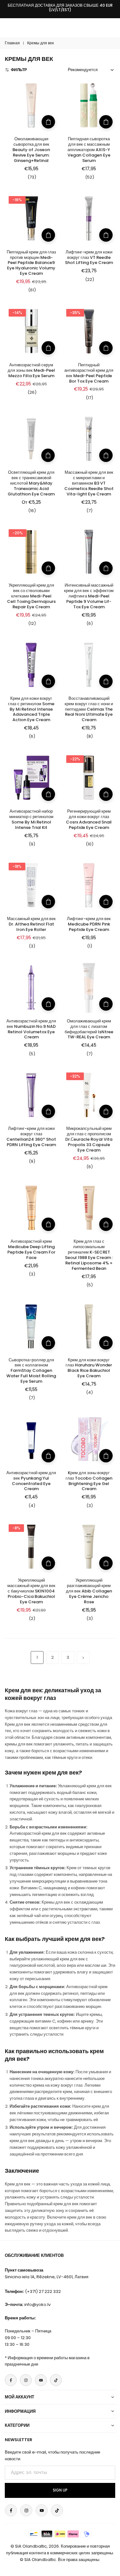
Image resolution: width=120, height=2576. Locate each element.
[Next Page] (83, 1658)
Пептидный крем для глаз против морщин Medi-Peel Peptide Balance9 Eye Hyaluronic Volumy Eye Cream (31, 263)
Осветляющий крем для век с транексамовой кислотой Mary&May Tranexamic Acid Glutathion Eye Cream (31, 483)
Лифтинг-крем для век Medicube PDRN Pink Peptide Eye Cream (89, 924)
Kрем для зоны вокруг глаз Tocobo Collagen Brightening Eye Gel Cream (89, 1481)
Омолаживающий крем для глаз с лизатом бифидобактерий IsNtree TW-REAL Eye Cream (89, 1029)
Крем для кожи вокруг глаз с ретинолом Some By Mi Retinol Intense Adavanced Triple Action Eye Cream (31, 709)
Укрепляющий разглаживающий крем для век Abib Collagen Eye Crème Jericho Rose (89, 1591)
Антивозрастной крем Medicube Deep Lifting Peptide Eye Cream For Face (31, 1249)
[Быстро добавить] (48, 455)
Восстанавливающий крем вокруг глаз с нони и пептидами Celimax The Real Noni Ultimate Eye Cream (89, 709)
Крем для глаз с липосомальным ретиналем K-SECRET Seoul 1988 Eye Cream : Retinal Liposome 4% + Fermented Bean (89, 1255)
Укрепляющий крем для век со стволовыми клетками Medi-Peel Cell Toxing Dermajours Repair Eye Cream (31, 596)
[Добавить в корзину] (48, 122)
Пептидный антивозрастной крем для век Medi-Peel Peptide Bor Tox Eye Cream (89, 373)
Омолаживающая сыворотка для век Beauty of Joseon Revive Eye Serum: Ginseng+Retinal (31, 150)
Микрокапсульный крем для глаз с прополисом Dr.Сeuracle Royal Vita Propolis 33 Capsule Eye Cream (89, 1139)
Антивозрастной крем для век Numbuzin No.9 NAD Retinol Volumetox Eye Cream (31, 1029)
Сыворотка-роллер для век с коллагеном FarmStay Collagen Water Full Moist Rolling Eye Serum (31, 1371)
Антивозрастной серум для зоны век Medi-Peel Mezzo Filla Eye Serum (31, 370)
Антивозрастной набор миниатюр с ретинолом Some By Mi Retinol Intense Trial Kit (31, 819)
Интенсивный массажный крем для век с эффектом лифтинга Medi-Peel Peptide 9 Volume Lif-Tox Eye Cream (89, 596)
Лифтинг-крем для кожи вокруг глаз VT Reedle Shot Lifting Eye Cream (89, 257)
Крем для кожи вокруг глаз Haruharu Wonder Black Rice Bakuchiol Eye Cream (89, 1368)
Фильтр (19, 70)
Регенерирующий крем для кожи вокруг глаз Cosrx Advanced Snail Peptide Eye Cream (89, 819)
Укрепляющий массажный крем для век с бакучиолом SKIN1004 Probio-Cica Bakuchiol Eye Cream (31, 1591)
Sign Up (60, 2490)
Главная (12, 43)
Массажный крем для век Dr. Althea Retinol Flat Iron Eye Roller (31, 924)
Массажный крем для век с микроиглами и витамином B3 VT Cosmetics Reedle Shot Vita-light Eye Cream (89, 483)
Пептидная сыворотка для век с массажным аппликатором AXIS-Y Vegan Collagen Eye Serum (89, 150)
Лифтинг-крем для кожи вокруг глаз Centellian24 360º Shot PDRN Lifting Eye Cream (31, 1137)
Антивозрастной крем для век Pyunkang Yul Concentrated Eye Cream (31, 1481)
